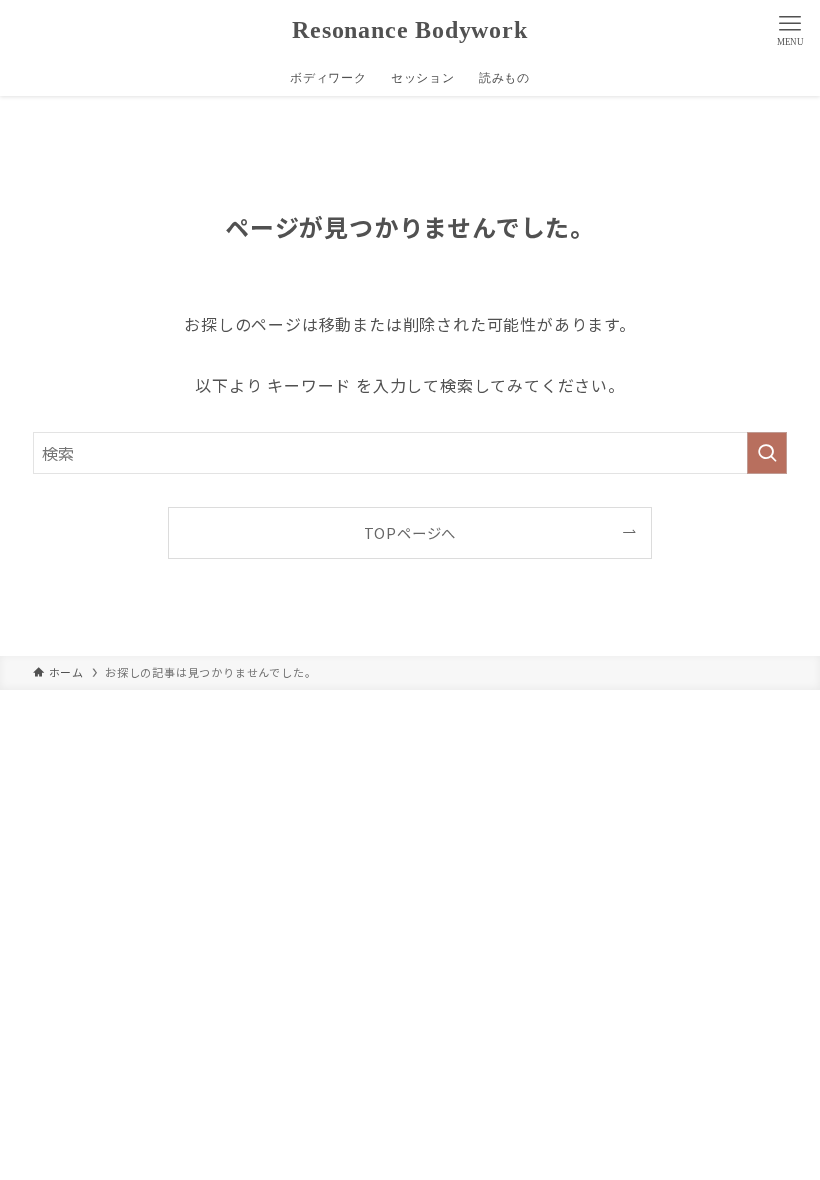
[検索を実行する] (767, 453)
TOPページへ (410, 532)
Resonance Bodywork (409, 30)
